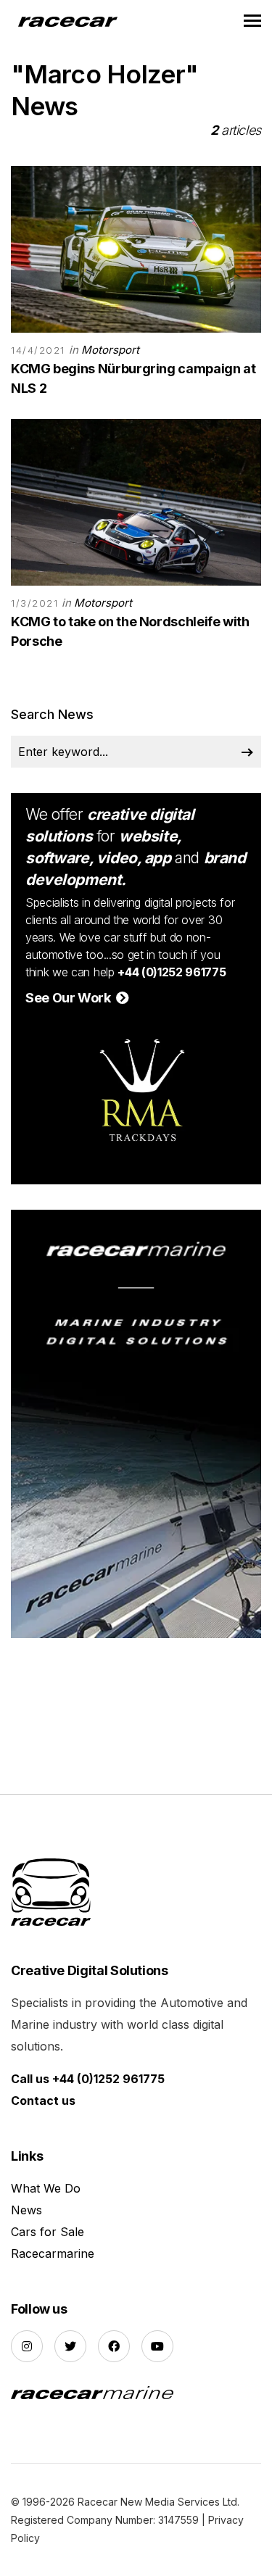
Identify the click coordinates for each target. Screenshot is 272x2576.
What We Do (46, 2188)
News (26, 2210)
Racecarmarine (53, 2253)
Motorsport (110, 350)
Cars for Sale (48, 2232)
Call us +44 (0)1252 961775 (88, 2079)
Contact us (43, 2101)
